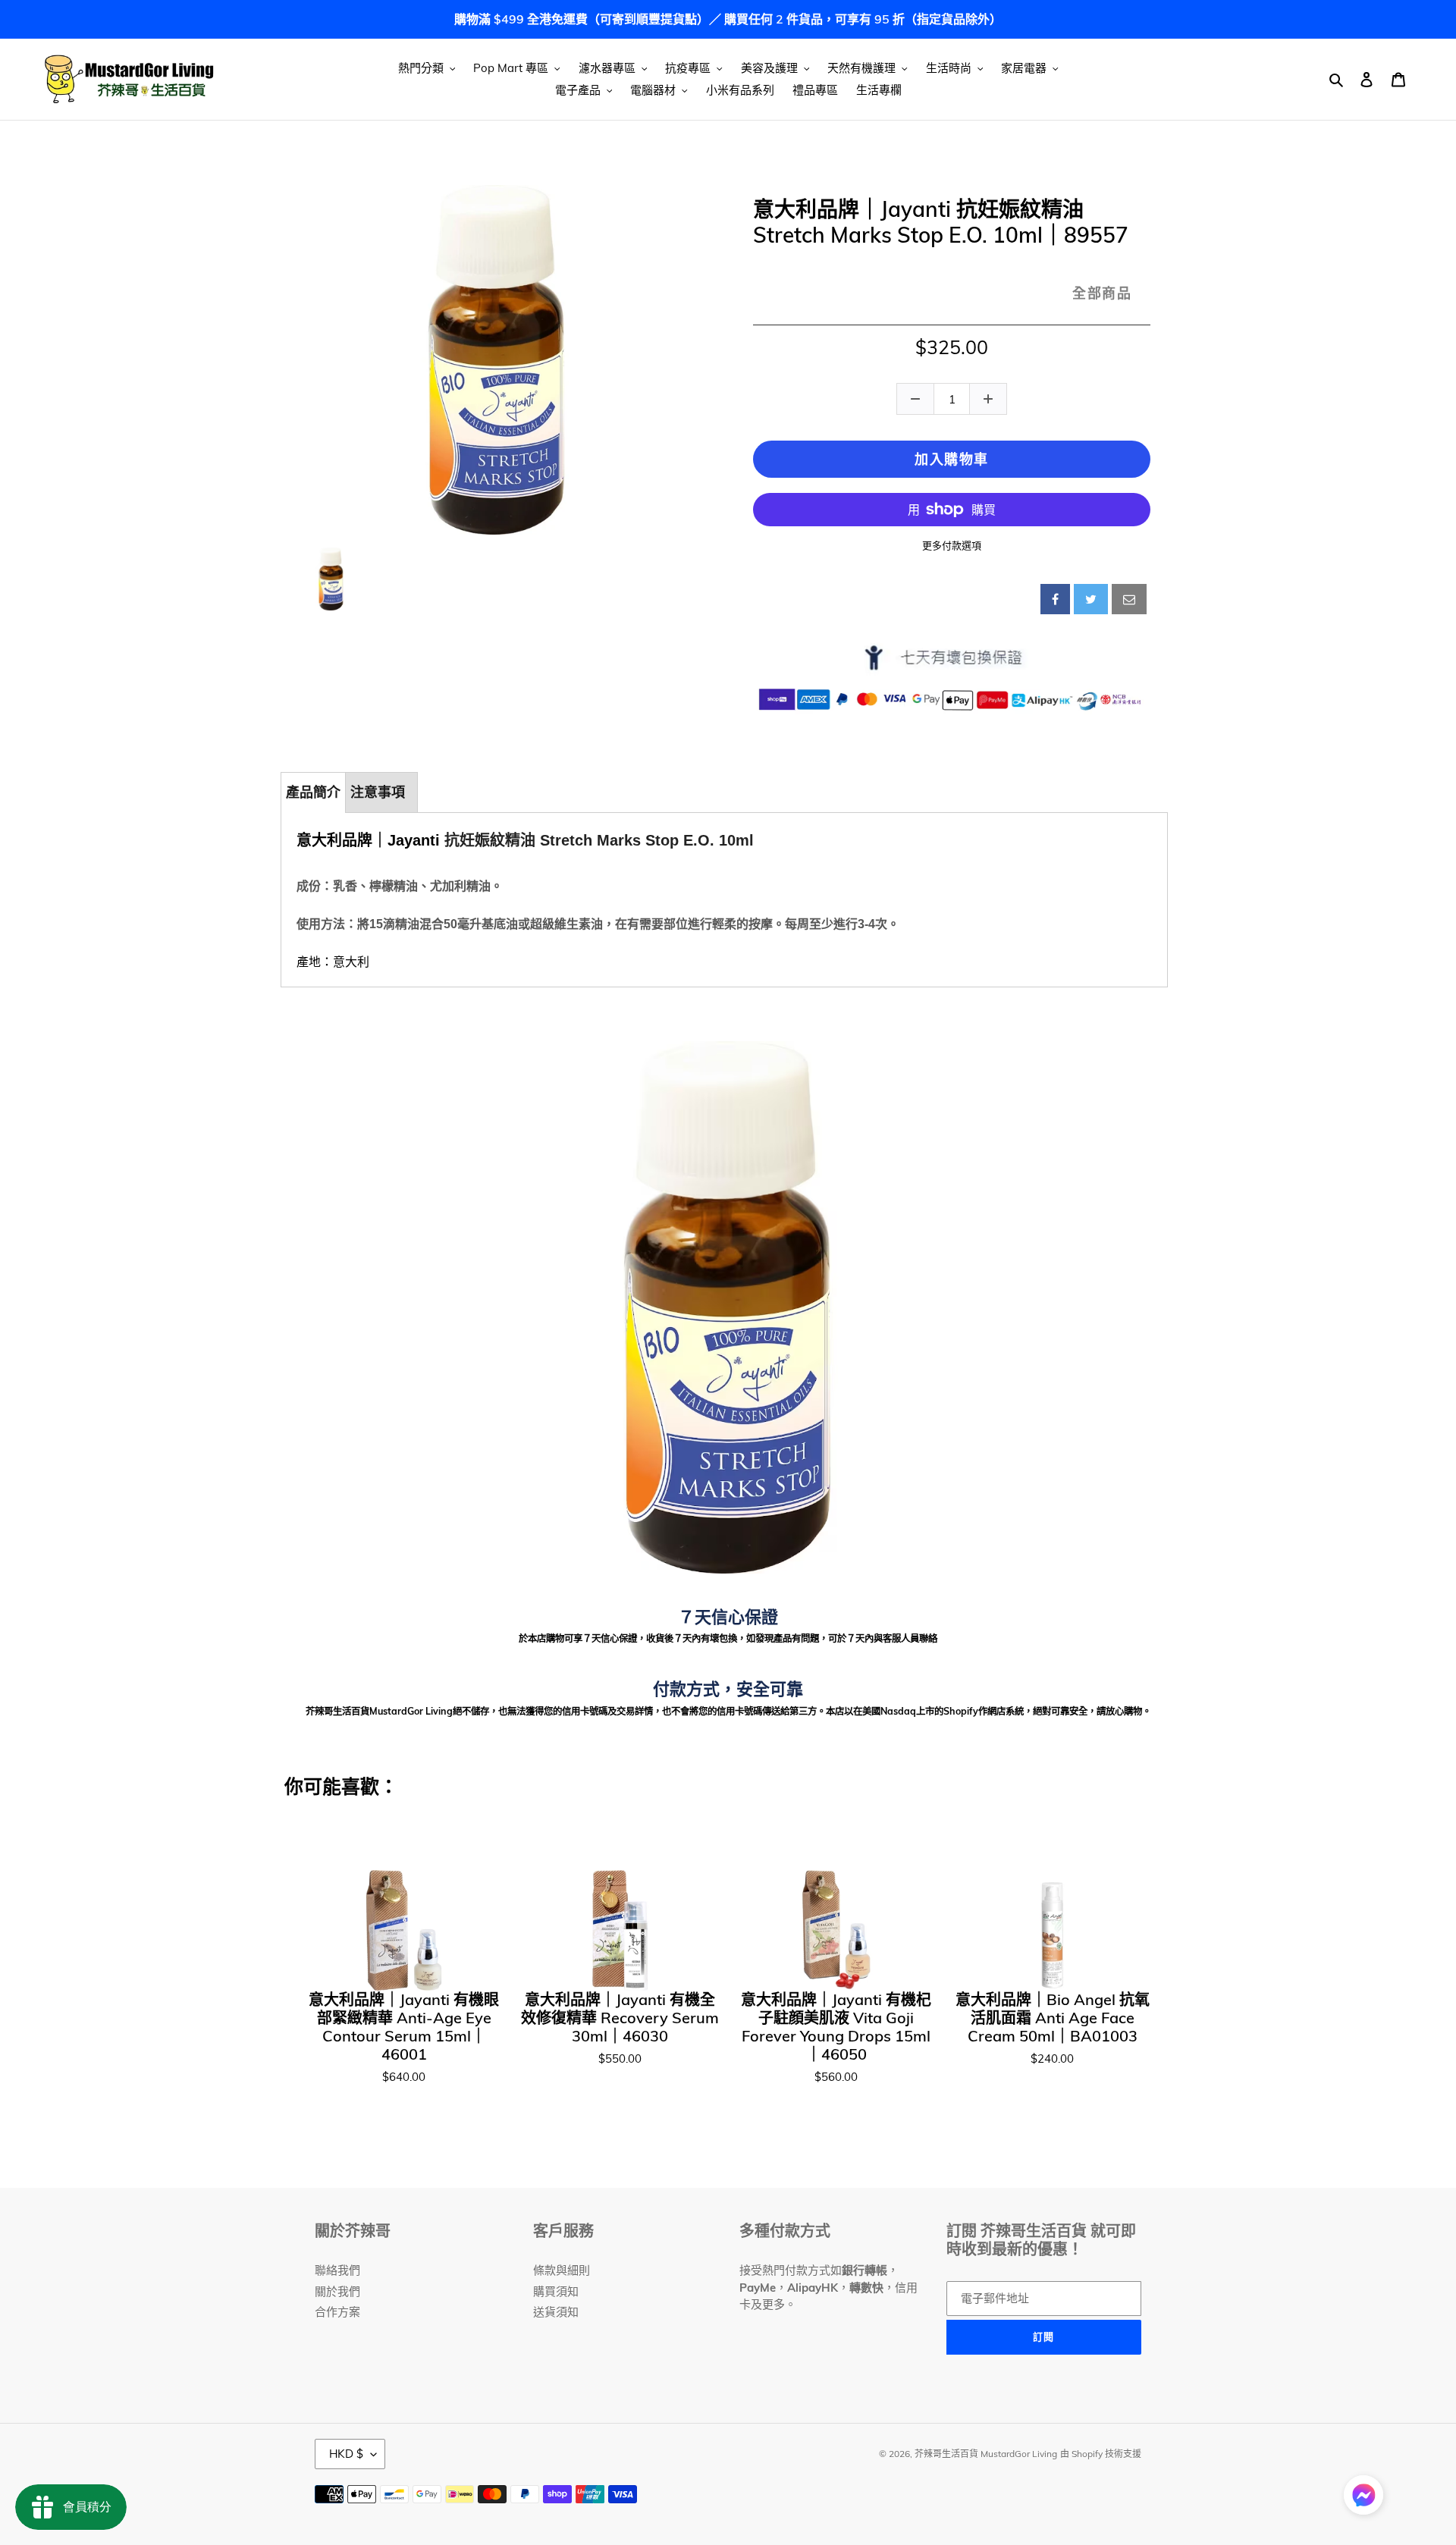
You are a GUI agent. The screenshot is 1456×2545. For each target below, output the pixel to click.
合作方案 (337, 2312)
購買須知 (556, 2291)
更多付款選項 (952, 545)
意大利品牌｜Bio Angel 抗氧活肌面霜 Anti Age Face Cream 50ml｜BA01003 (1053, 2018)
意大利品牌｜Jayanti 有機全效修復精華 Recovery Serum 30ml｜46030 (620, 2018)
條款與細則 (562, 2270)
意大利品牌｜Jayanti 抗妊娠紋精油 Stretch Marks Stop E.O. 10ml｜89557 (941, 222)
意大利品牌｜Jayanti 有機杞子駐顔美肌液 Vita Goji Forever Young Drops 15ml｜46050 (836, 2027)
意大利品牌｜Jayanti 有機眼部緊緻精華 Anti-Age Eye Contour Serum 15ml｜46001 (404, 2027)
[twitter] (1091, 599)
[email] (1129, 599)
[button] (1363, 2498)
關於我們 (337, 2291)
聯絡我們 (337, 2270)
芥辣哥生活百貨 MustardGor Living (986, 2454)
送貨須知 (556, 2312)
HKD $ (346, 2454)
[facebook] (1055, 599)
